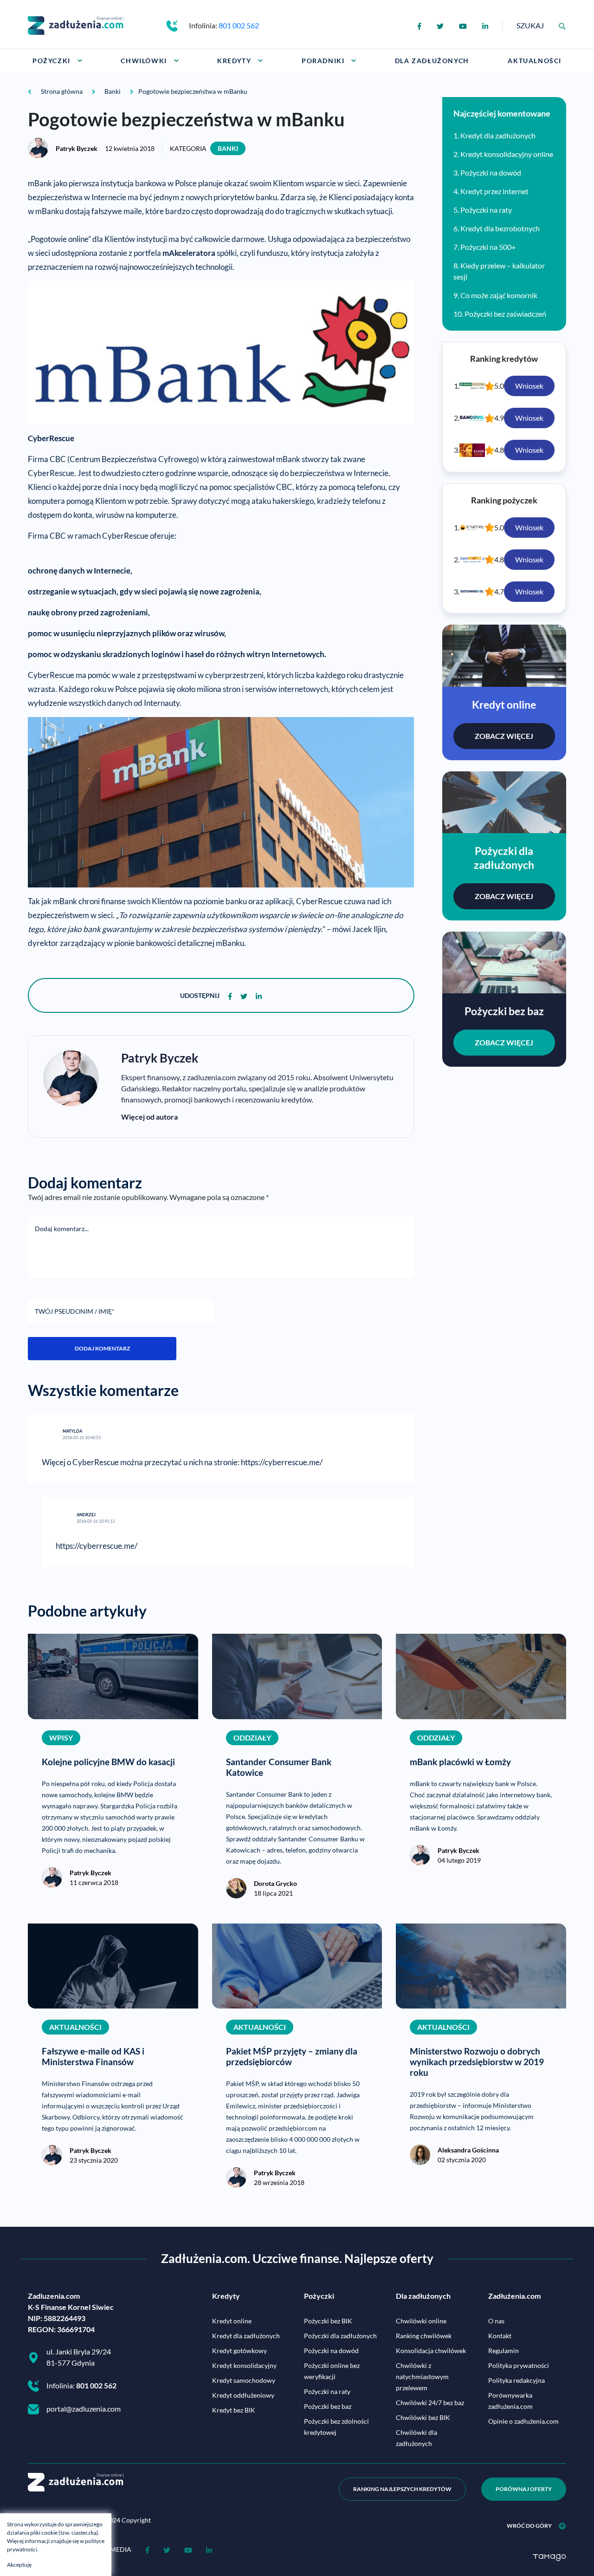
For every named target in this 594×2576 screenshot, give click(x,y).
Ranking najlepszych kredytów (402, 2489)
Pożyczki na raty (486, 210)
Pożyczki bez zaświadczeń (505, 314)
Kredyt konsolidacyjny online (507, 154)
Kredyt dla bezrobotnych (500, 228)
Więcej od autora (149, 1117)
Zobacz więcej (504, 736)
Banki (228, 148)
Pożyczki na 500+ (488, 247)
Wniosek (529, 386)
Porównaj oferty (524, 2489)
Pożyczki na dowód (491, 173)
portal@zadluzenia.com (84, 2409)
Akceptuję (19, 2565)
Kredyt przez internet (494, 191)
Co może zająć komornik (499, 295)
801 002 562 (239, 25)
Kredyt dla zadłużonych (498, 135)
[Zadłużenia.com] (76, 24)
